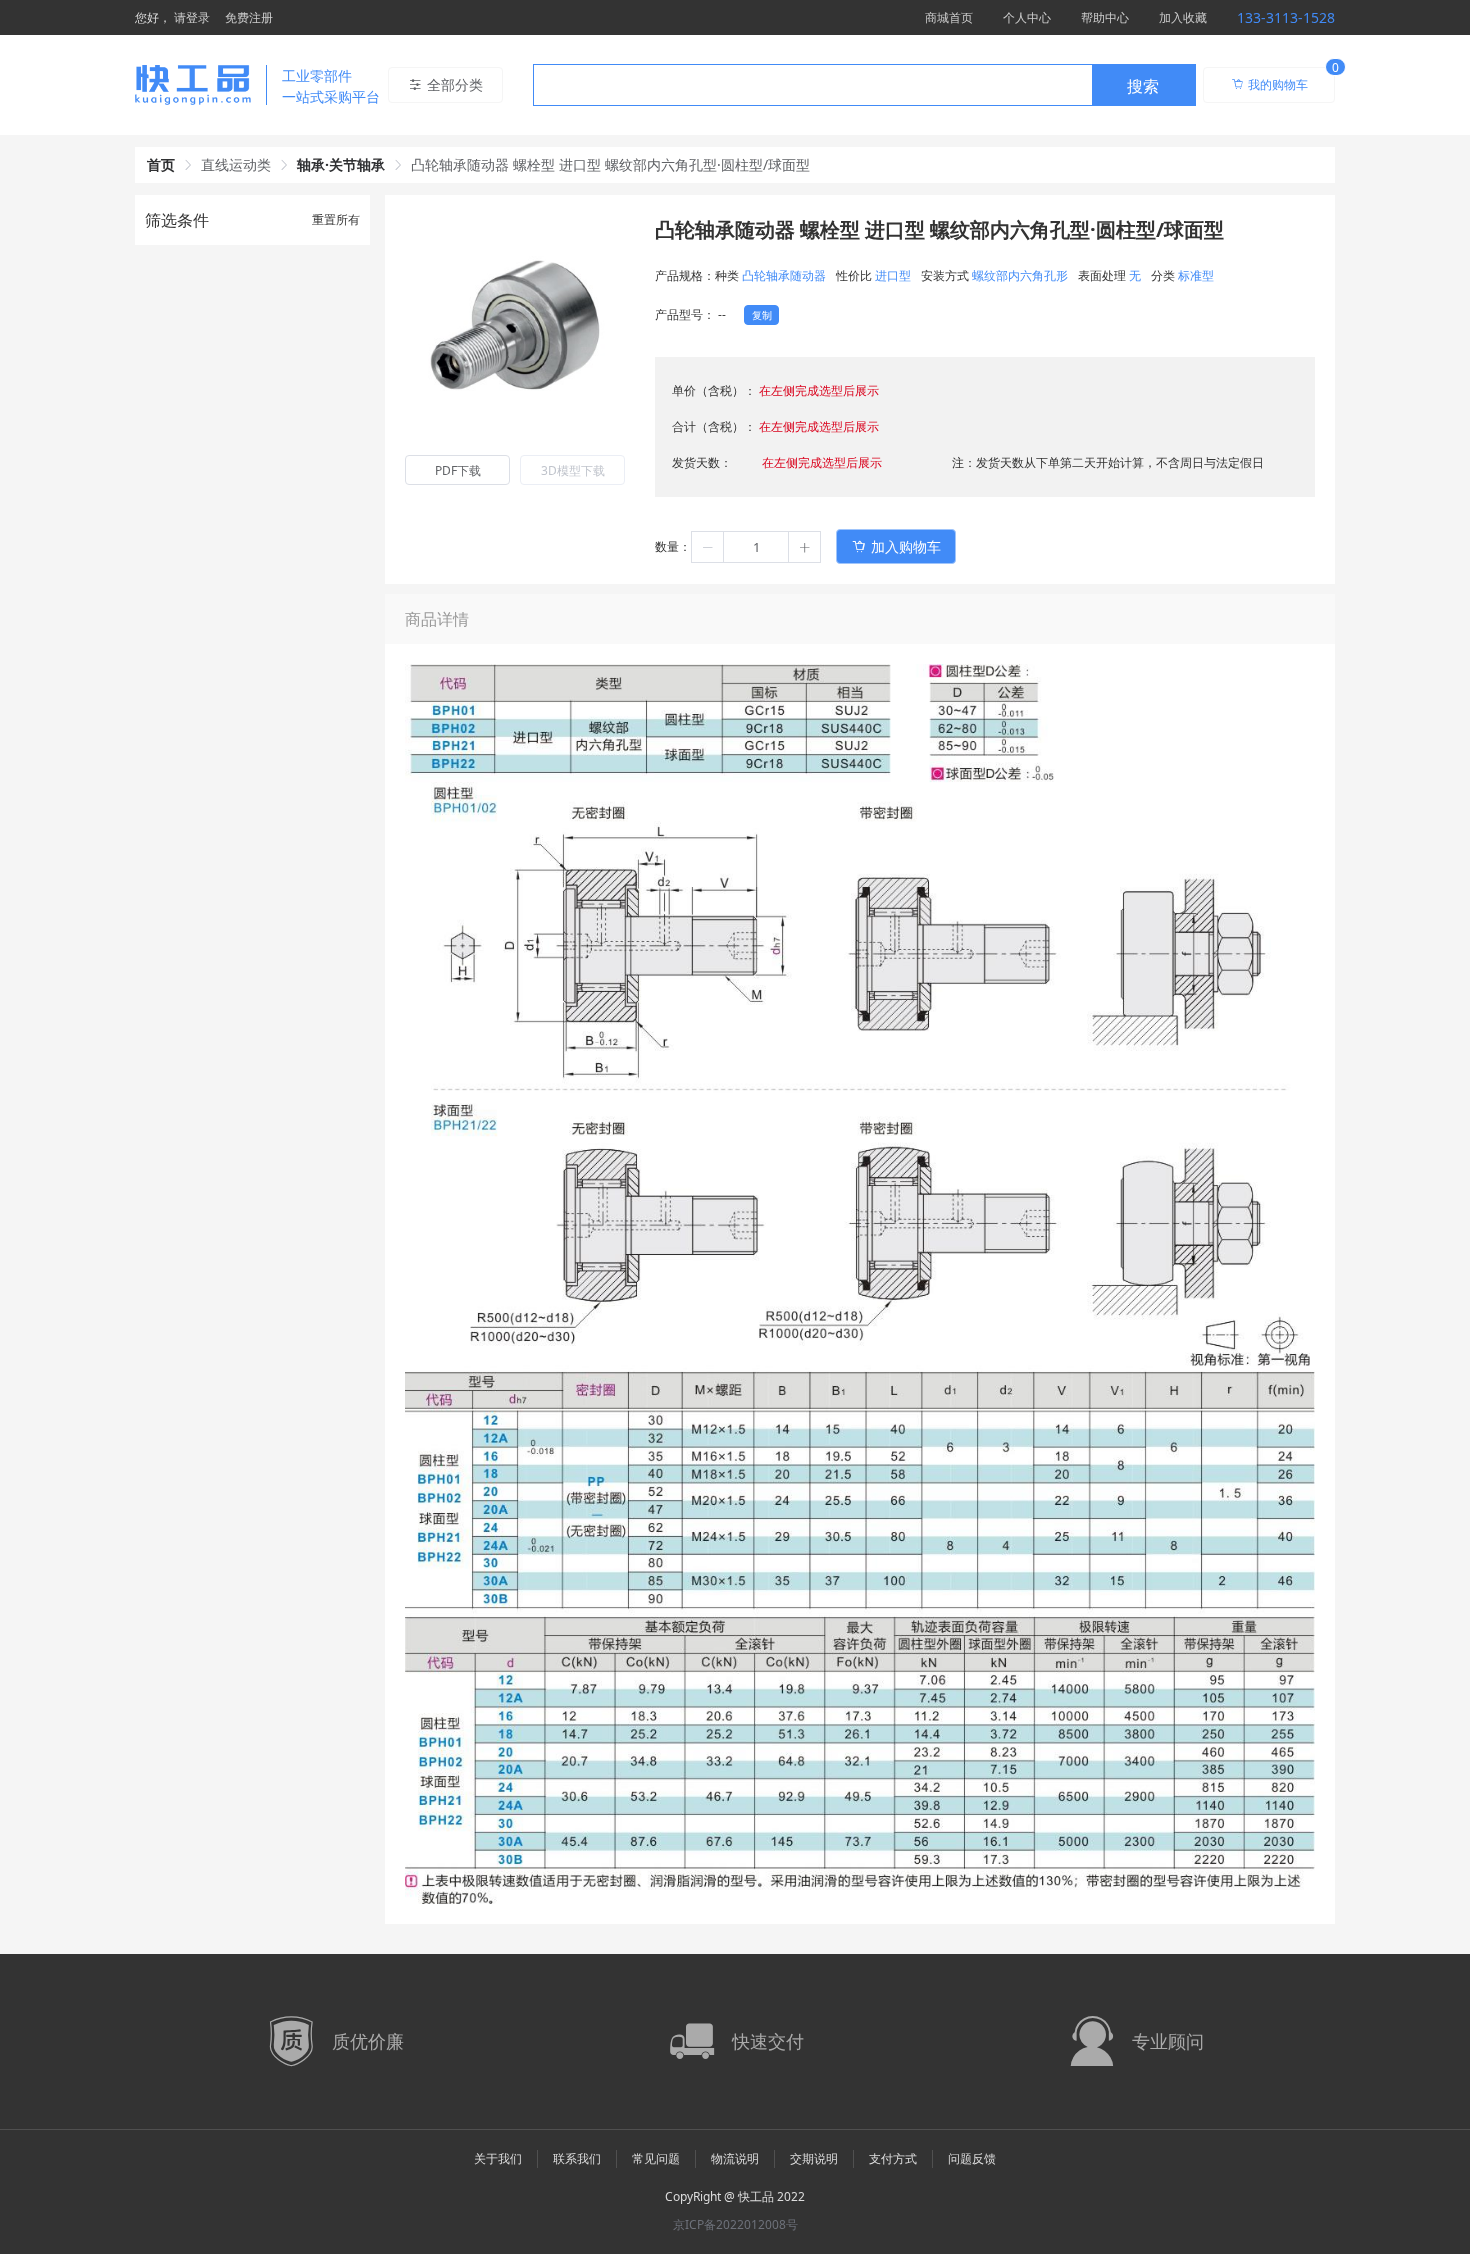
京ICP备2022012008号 (735, 2224)
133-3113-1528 (1286, 17)
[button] (708, 547)
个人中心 (1027, 17)
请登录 (192, 17)
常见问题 (656, 2158)
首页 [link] (161, 164)
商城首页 (949, 17)
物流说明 (735, 2158)
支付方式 (893, 2158)
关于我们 (498, 2158)
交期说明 (814, 2158)
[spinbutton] (756, 547)
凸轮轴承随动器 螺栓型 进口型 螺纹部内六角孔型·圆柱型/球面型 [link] (610, 164)
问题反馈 (972, 2158)
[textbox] (813, 86)
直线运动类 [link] (236, 164)
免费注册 (249, 17)
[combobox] (864, 85)
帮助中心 (1105, 17)
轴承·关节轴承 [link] (341, 164)
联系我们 (577, 2158)
